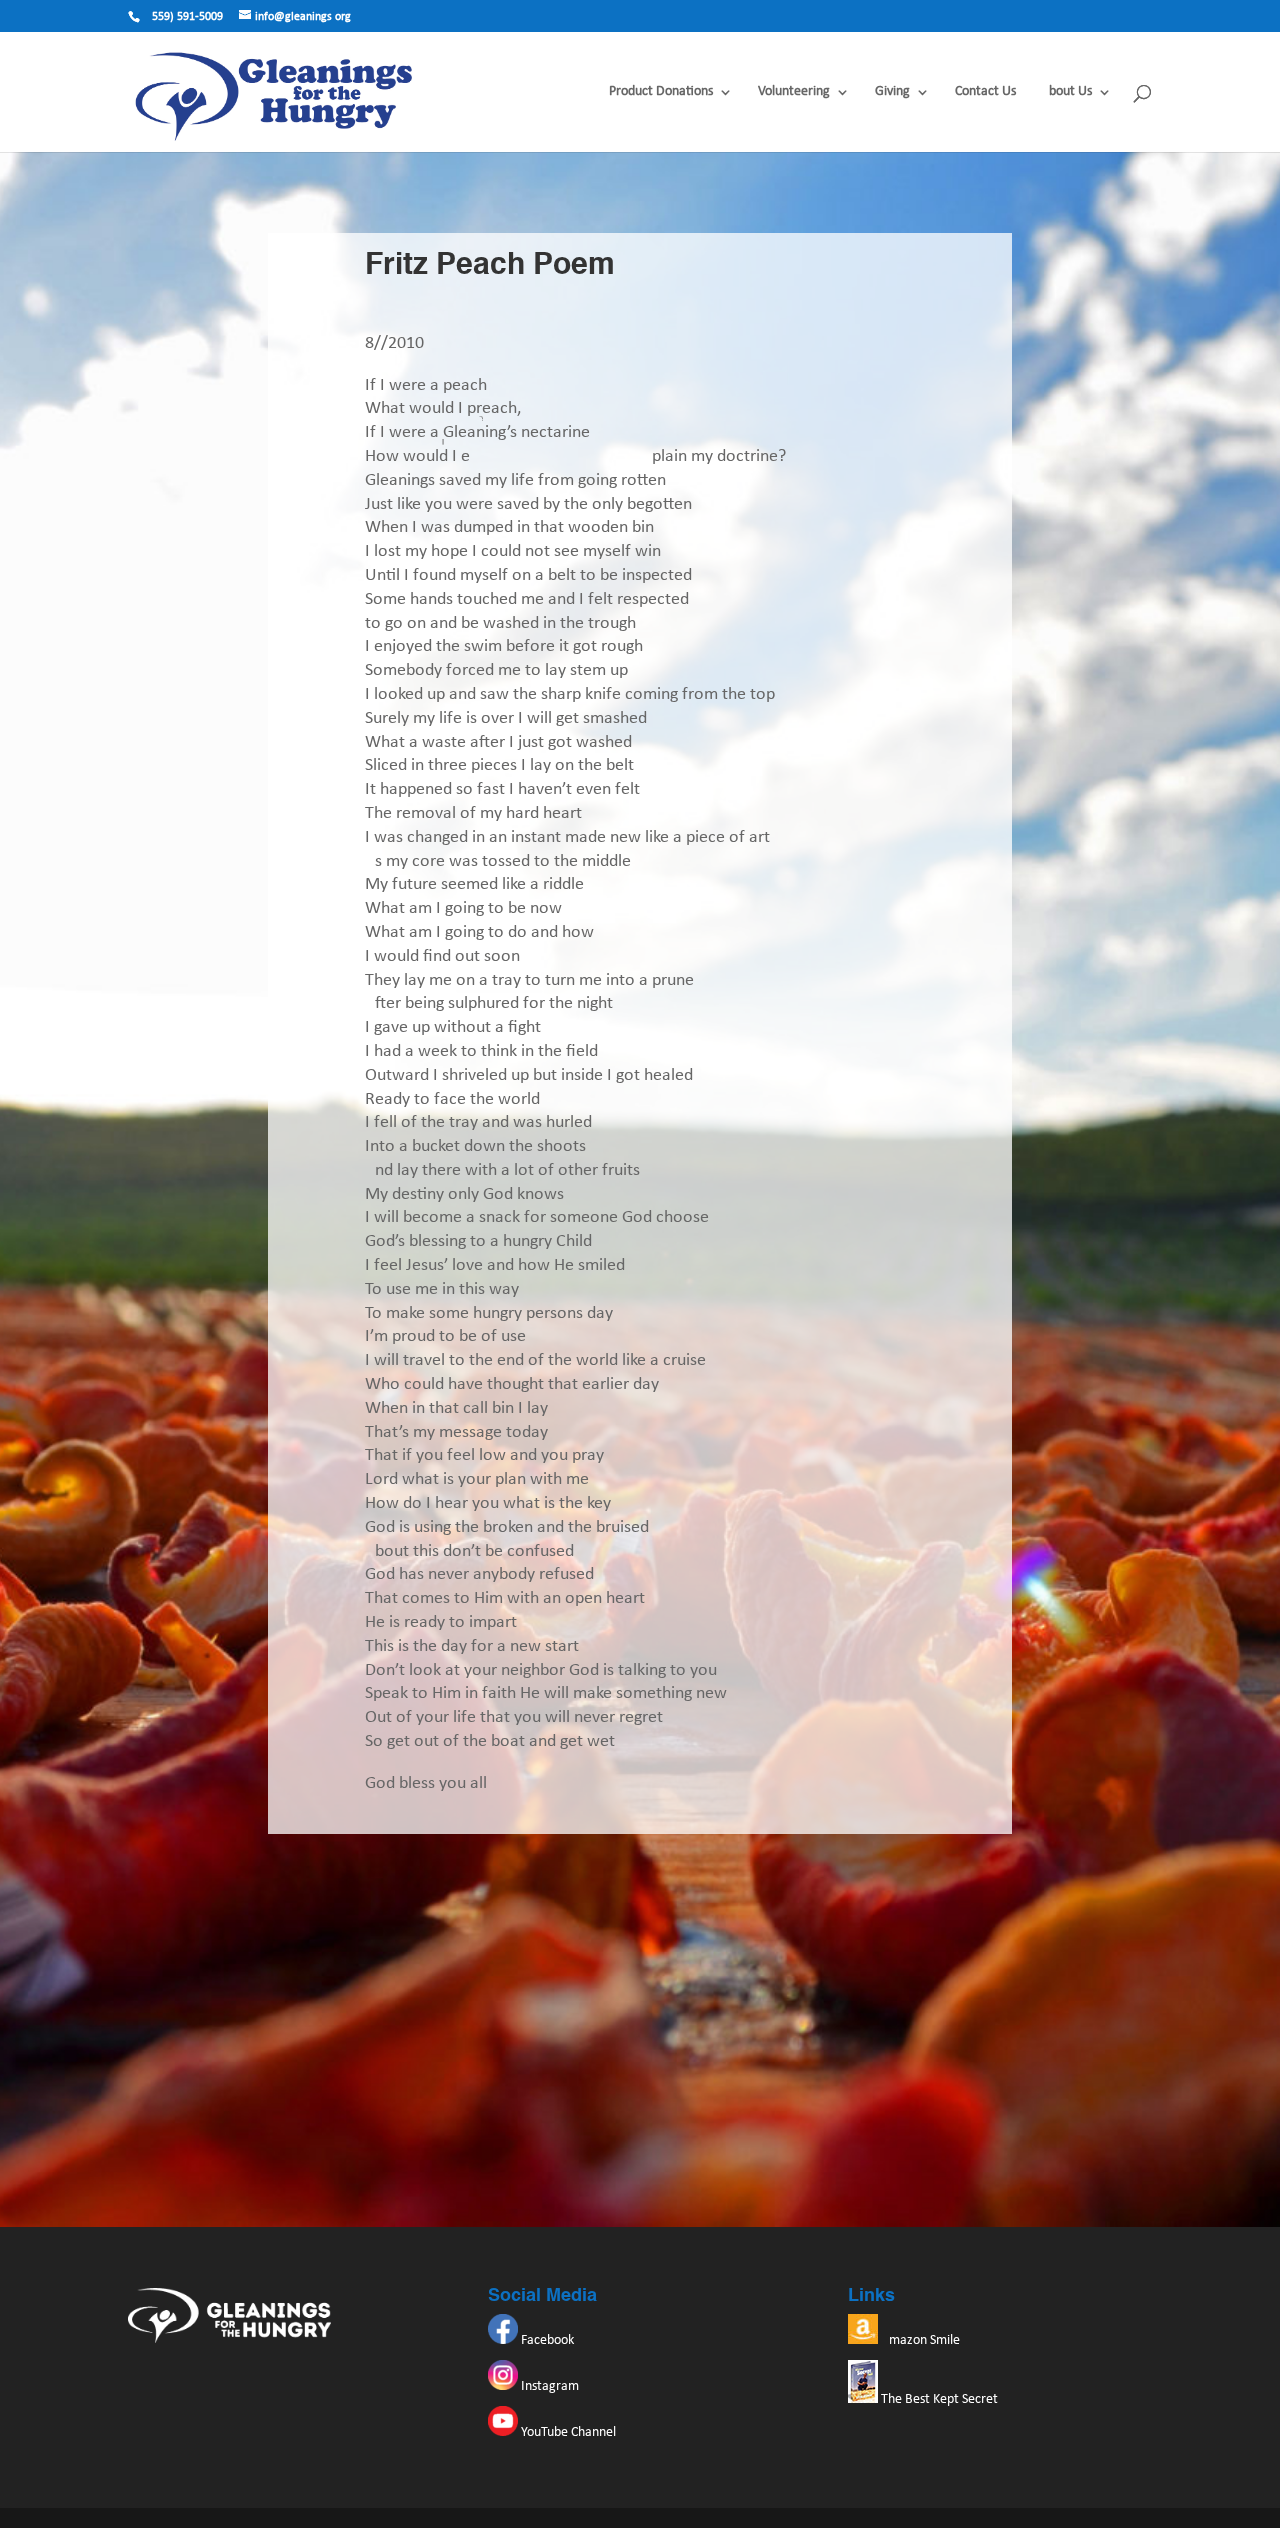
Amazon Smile (919, 2340)
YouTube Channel (567, 2432)
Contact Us (985, 92)
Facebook (546, 2340)
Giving (892, 92)
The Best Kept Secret (938, 2399)
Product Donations (661, 92)
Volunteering (794, 92)
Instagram (548, 2386)
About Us (1066, 92)
